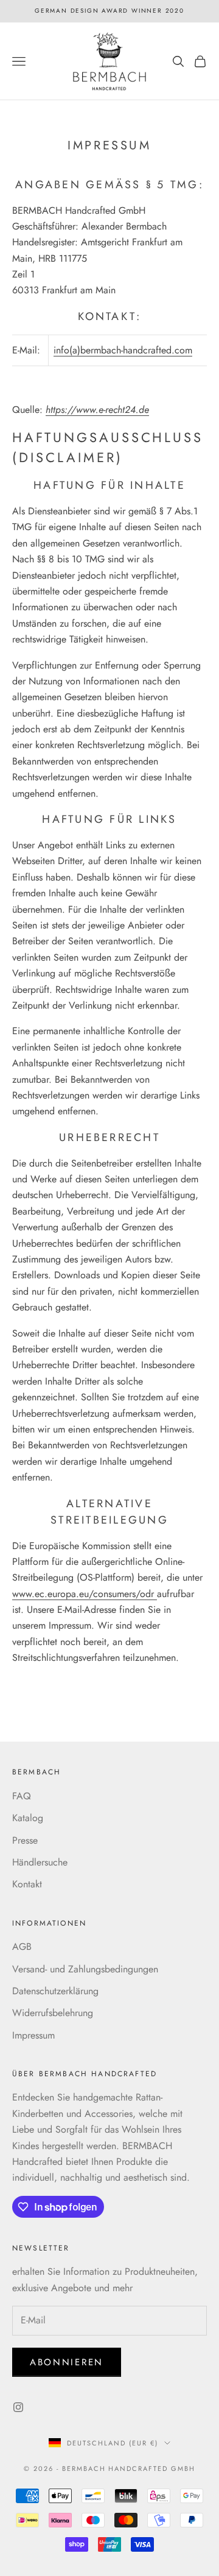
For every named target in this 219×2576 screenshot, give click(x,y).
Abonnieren (67, 2362)
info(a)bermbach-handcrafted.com (123, 350)
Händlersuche (40, 1862)
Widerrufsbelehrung (53, 2013)
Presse (25, 1840)
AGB (22, 1947)
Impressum (33, 2035)
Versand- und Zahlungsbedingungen (85, 1969)
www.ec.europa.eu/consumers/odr (85, 1594)
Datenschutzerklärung (55, 1991)
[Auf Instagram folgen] (18, 2407)
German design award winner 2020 (109, 11)
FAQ (22, 1796)
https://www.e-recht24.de (97, 410)
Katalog (28, 1818)
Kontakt (27, 1884)
